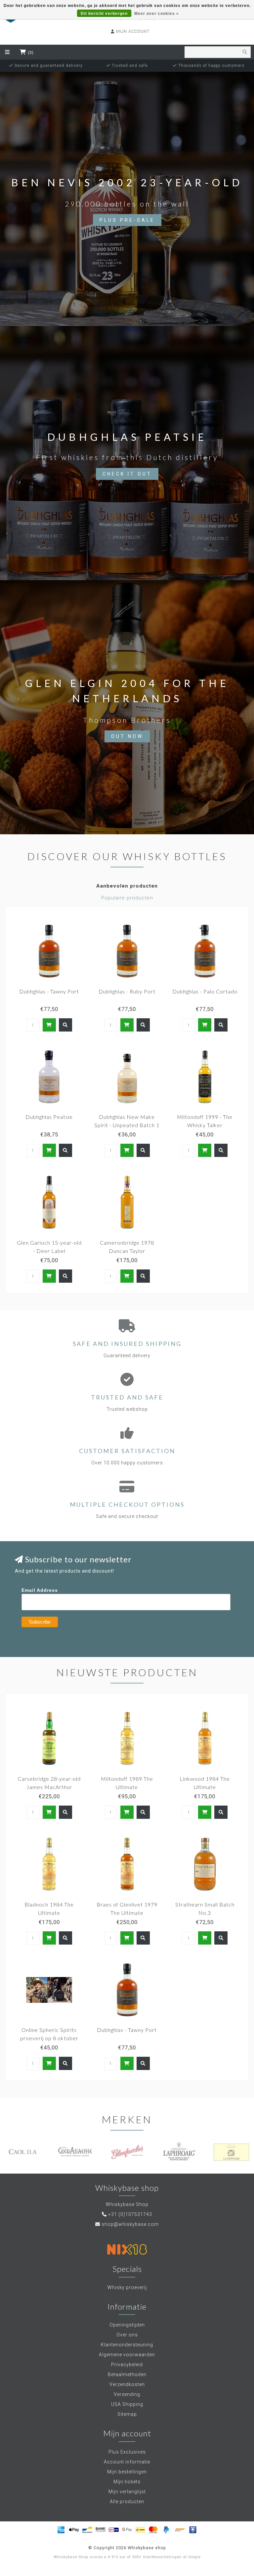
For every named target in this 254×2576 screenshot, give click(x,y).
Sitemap (127, 2414)
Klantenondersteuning (127, 2345)
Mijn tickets (127, 2482)
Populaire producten (127, 898)
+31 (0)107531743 (130, 2214)
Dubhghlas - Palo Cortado (205, 991)
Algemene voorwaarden (127, 2355)
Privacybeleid (127, 2365)
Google (194, 2557)
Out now (127, 736)
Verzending (127, 2394)
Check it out (127, 474)
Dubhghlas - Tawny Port (49, 991)
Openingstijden (127, 2325)
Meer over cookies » (157, 14)
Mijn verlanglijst (127, 2492)
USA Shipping (127, 2404)
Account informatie (127, 2462)
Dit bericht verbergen (104, 14)
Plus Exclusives (127, 2452)
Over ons (127, 2335)
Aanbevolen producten (127, 886)
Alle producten (127, 2502)
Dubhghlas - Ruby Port (127, 991)
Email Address (40, 1590)
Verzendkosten (127, 2384)
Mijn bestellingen (127, 2472)
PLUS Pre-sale (127, 220)
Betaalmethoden (127, 2374)
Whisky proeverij (127, 2287)
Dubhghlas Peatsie (49, 1117)
